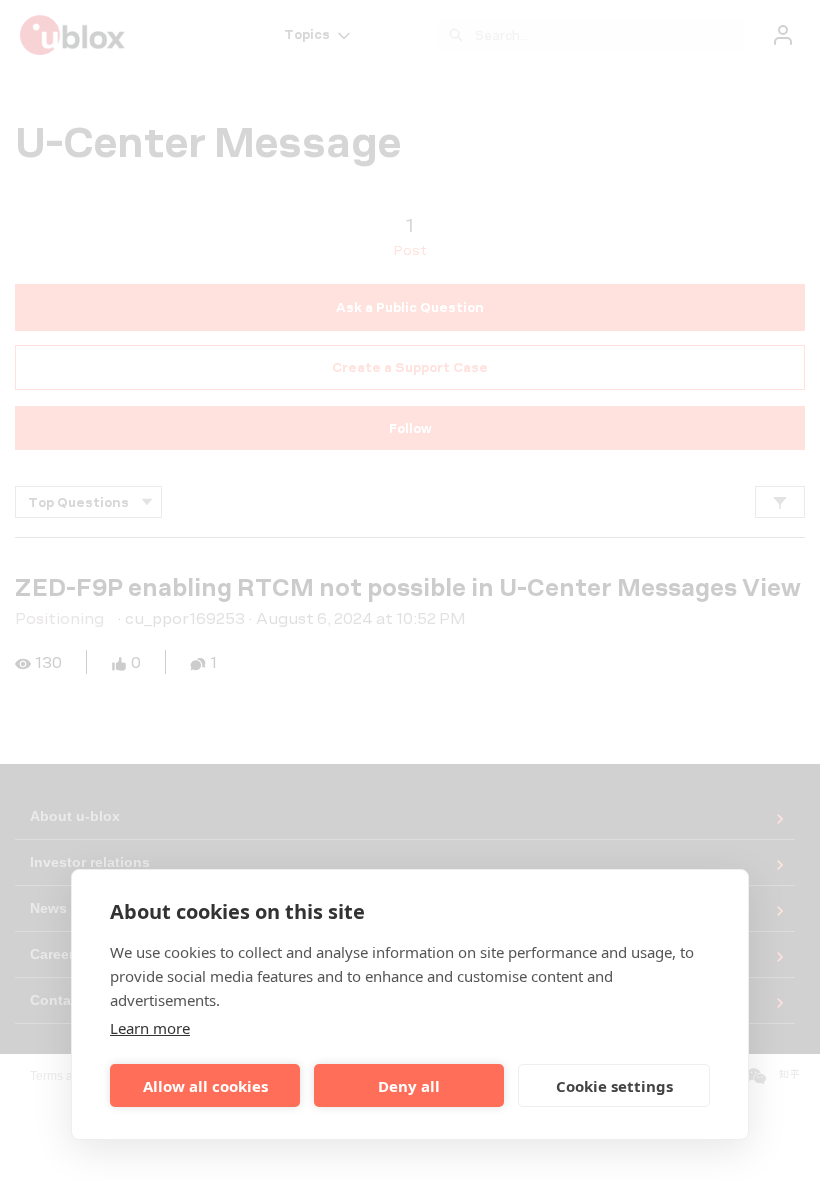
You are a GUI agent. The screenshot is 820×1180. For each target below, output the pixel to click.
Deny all (409, 1086)
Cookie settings (614, 1086)
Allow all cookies (205, 1086)
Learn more (150, 1028)
